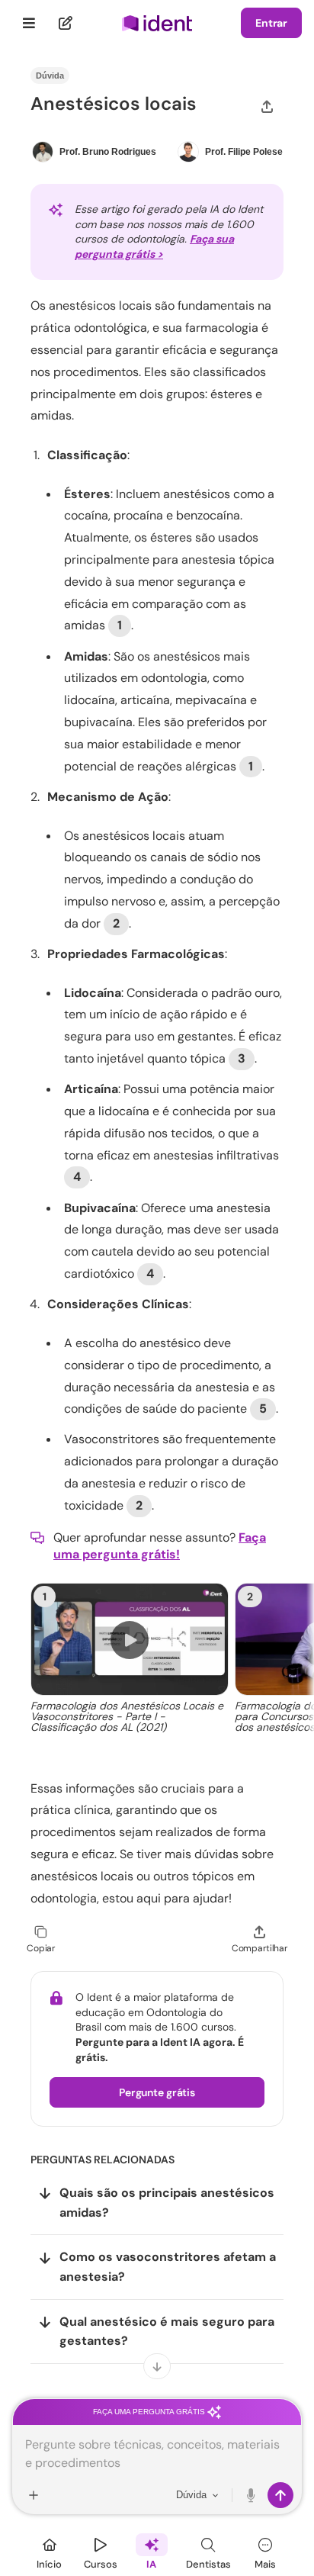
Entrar (271, 23)
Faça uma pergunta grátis (150, 2412)
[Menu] (29, 23)
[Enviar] (280, 2495)
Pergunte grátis (157, 2092)
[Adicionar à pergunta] (34, 2495)
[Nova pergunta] (66, 23)
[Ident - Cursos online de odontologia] (157, 23)
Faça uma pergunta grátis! (160, 1546)
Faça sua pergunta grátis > (154, 246)
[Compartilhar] (267, 106)
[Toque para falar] (252, 2495)
